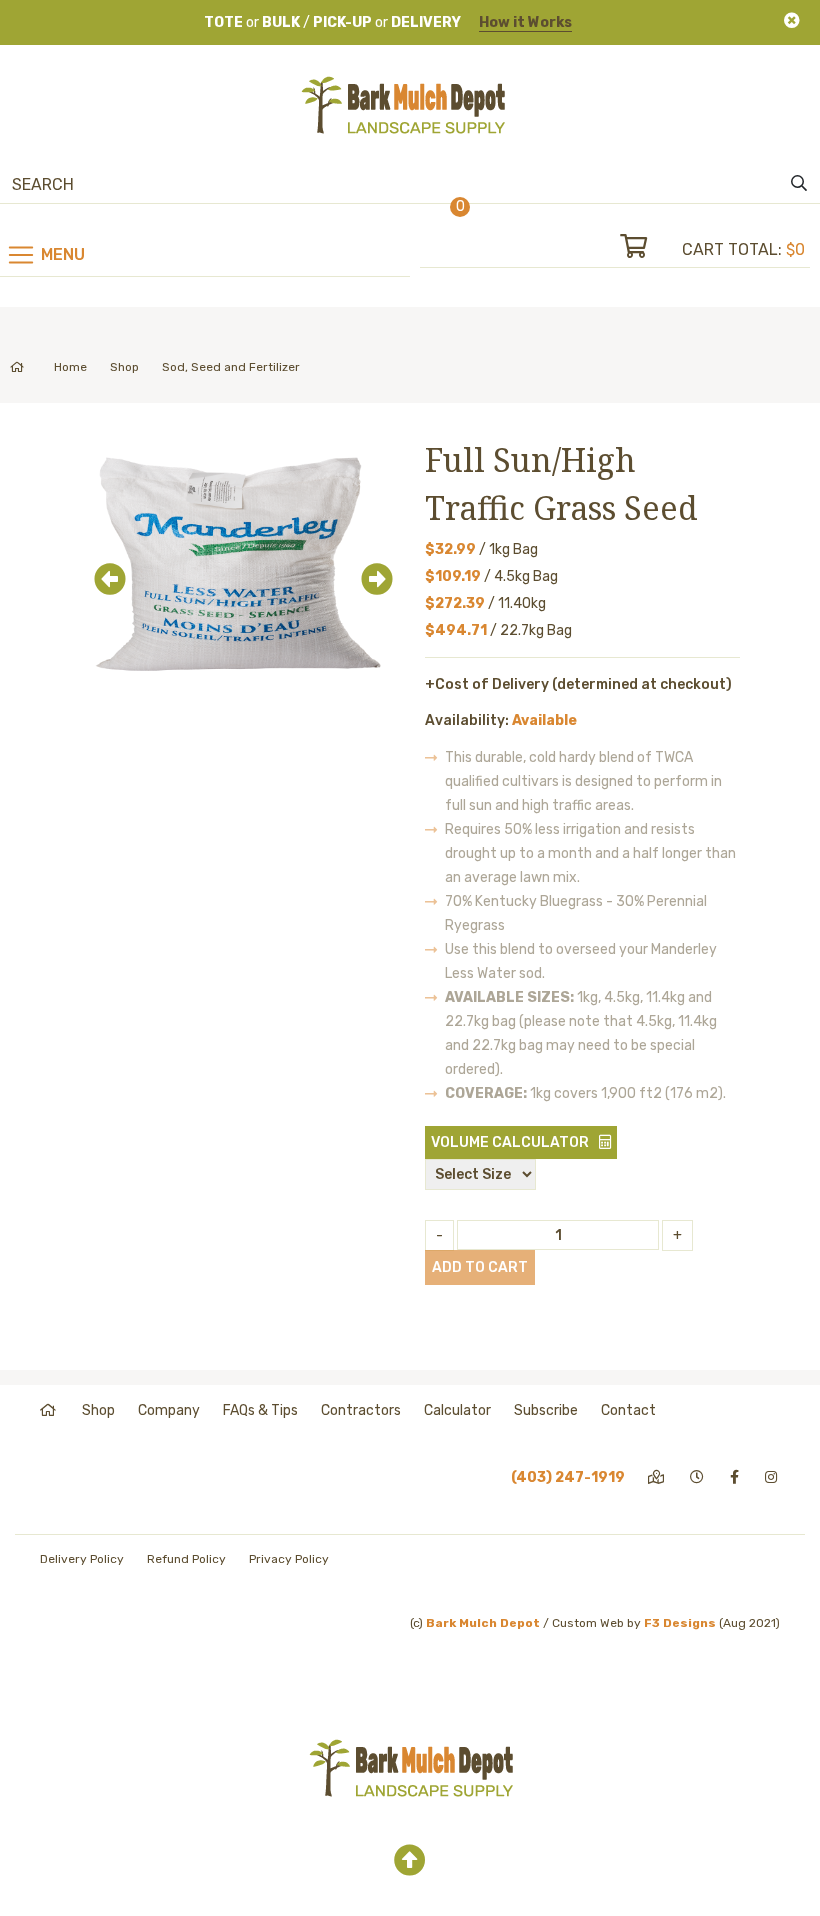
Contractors (361, 1410)
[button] (103, 566)
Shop (124, 367)
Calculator (457, 1410)
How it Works (525, 22)
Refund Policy (186, 1559)
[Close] (792, 20)
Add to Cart (480, 1267)
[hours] (698, 1477)
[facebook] (736, 1477)
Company (169, 1410)
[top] (410, 1861)
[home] (49, 1410)
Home (70, 367)
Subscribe (546, 1410)
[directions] (657, 1477)
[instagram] (772, 1477)
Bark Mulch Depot (483, 1623)
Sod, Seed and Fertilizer (231, 367)
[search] (799, 184)
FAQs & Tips (260, 1410)
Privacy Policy (289, 1559)
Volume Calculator (510, 1142)
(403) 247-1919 (568, 1477)
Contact (628, 1410)
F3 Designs (680, 1623)
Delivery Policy (82, 1559)
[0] (651, 249)
